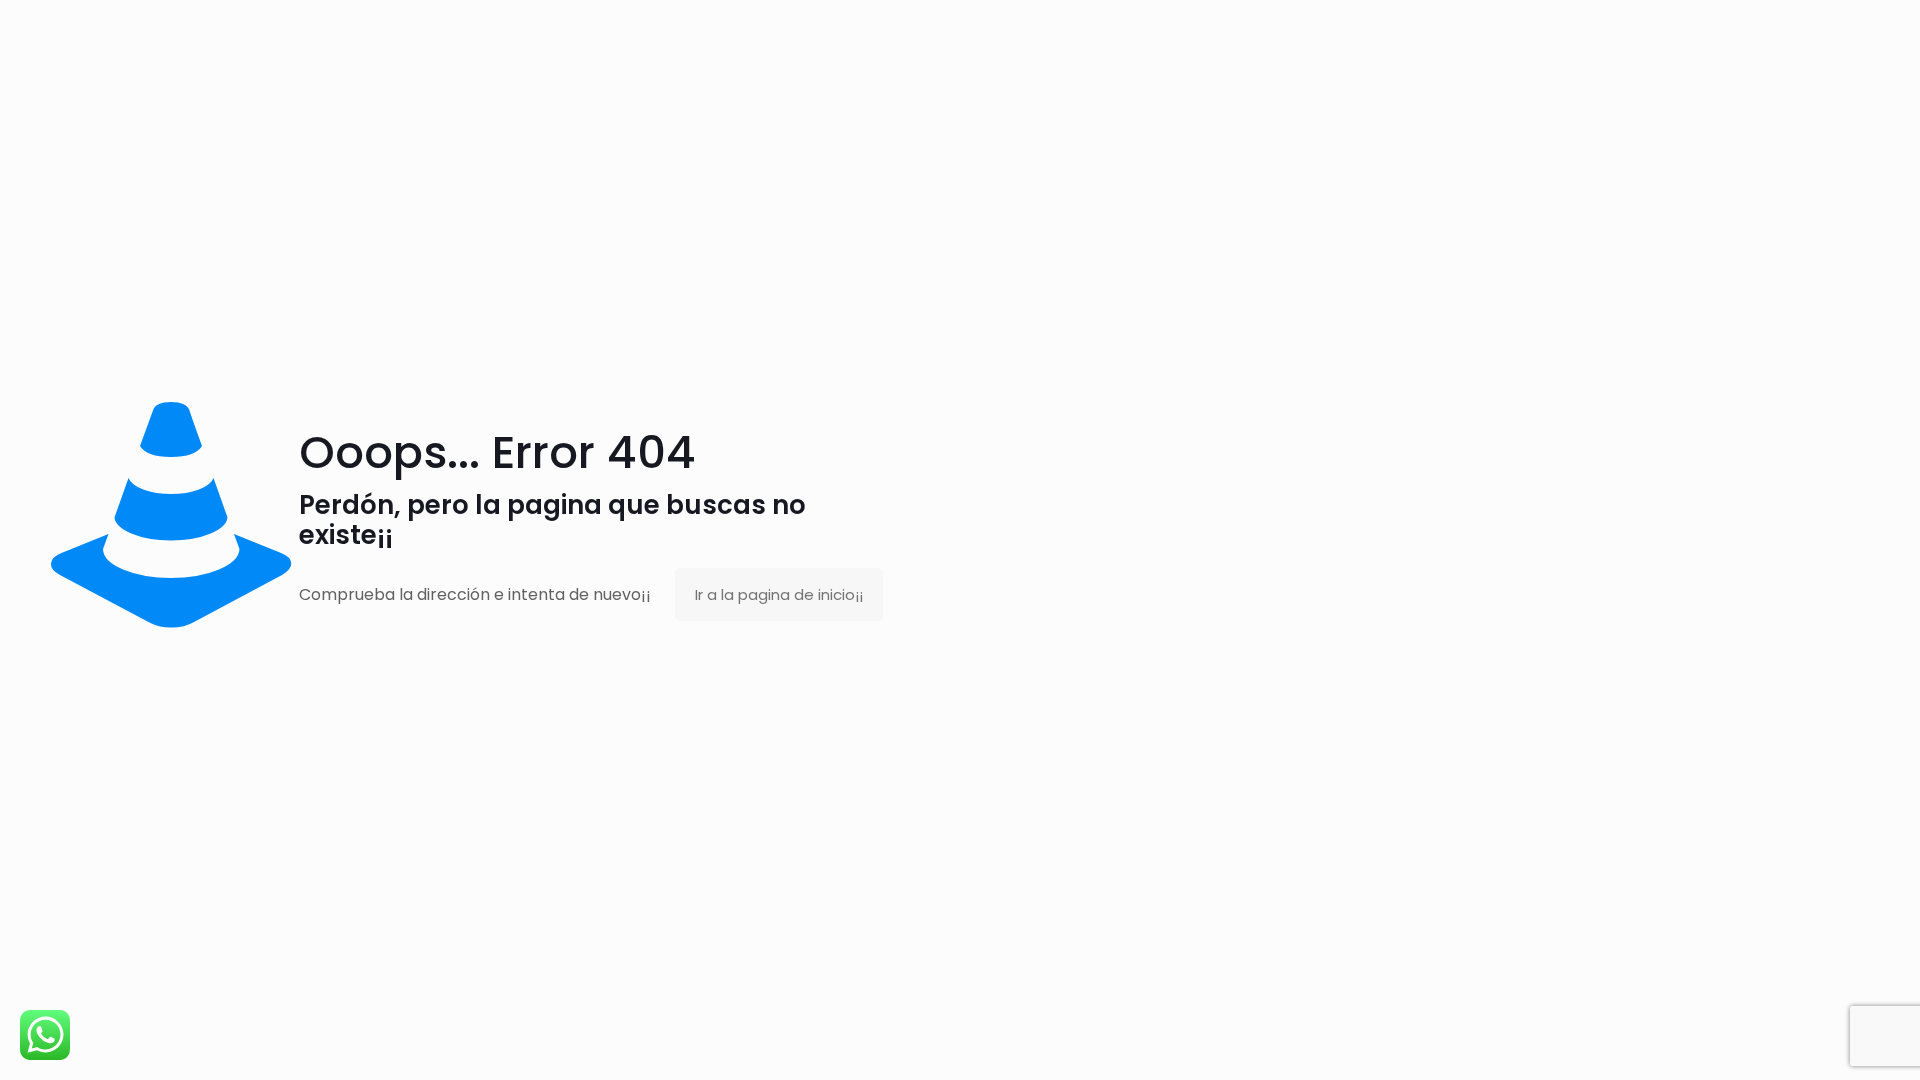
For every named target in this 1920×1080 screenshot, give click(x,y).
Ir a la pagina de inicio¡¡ (779, 594)
